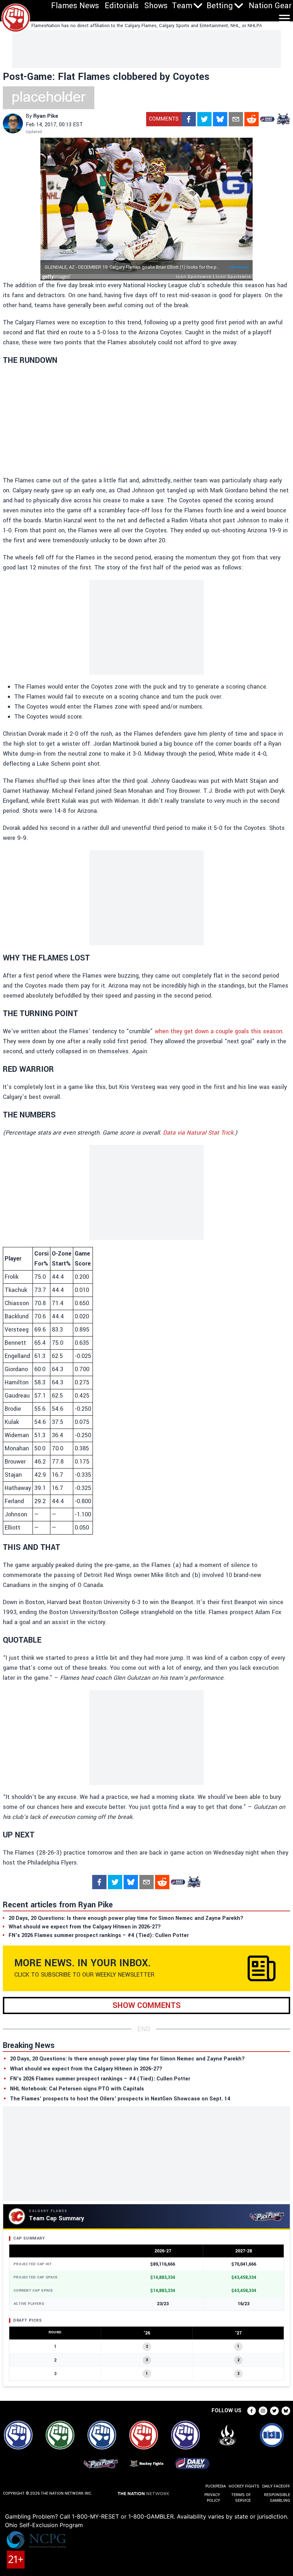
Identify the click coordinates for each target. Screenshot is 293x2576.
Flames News (75, 6)
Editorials (122, 6)
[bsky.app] (220, 119)
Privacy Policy (212, 2498)
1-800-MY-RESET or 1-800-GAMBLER (123, 2516)
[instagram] (263, 2411)
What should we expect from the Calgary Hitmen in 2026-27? (86, 2069)
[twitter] (204, 119)
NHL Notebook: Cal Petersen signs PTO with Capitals (77, 2089)
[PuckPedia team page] (283, 119)
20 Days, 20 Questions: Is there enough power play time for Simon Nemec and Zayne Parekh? (127, 2059)
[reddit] (252, 119)
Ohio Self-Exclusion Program (44, 2525)
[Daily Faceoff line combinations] (267, 119)
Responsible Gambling (277, 2498)
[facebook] (189, 119)
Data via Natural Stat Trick (198, 1133)
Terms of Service (241, 2498)
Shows (156, 6)
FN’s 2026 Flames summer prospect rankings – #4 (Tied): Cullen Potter (100, 2079)
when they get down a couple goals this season (218, 1031)
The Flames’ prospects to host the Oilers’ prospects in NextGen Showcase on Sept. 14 (120, 2099)
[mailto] (236, 119)
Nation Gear (270, 6)
